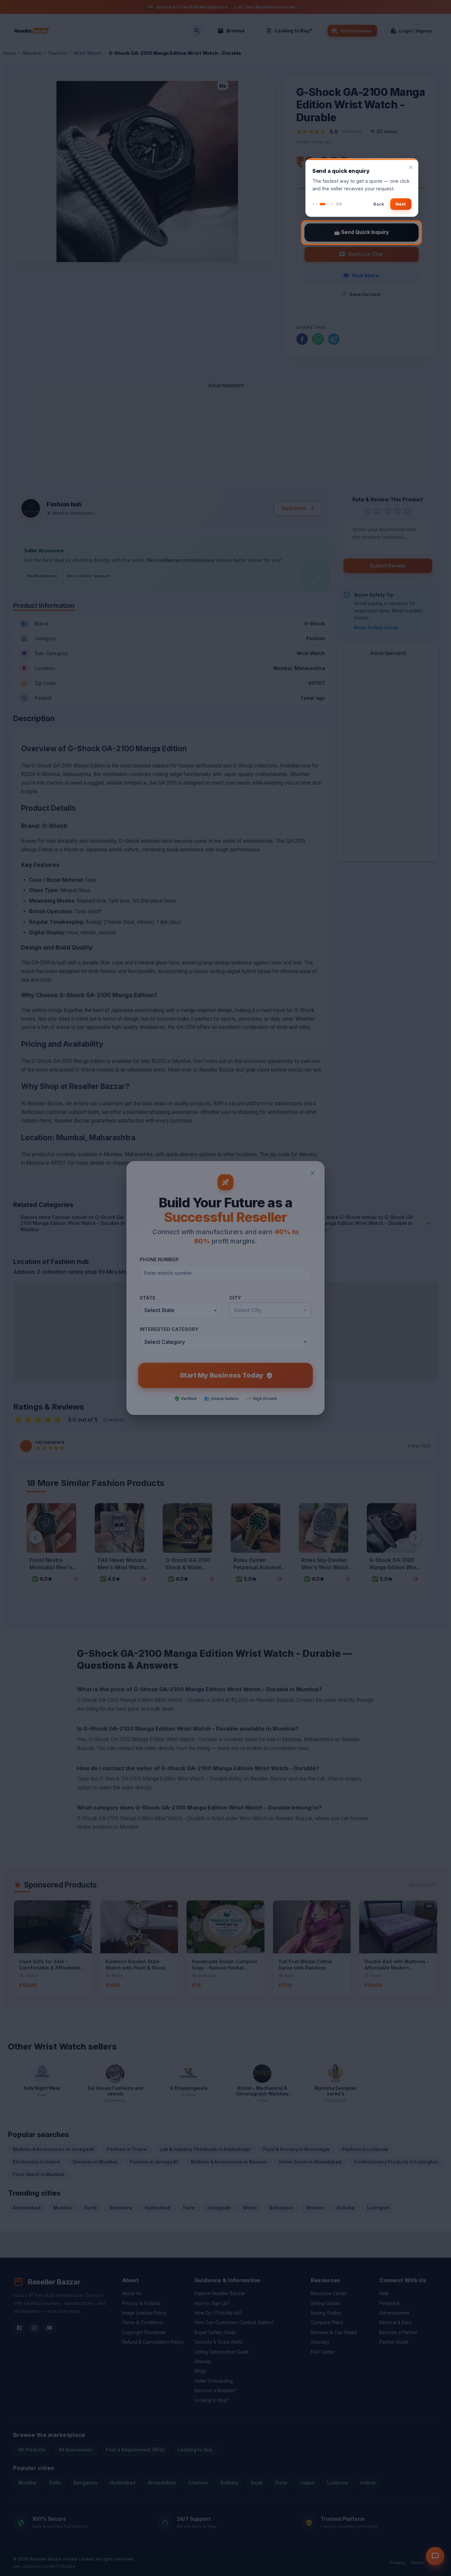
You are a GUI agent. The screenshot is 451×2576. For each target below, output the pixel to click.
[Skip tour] (411, 167)
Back (379, 204)
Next (401, 204)
